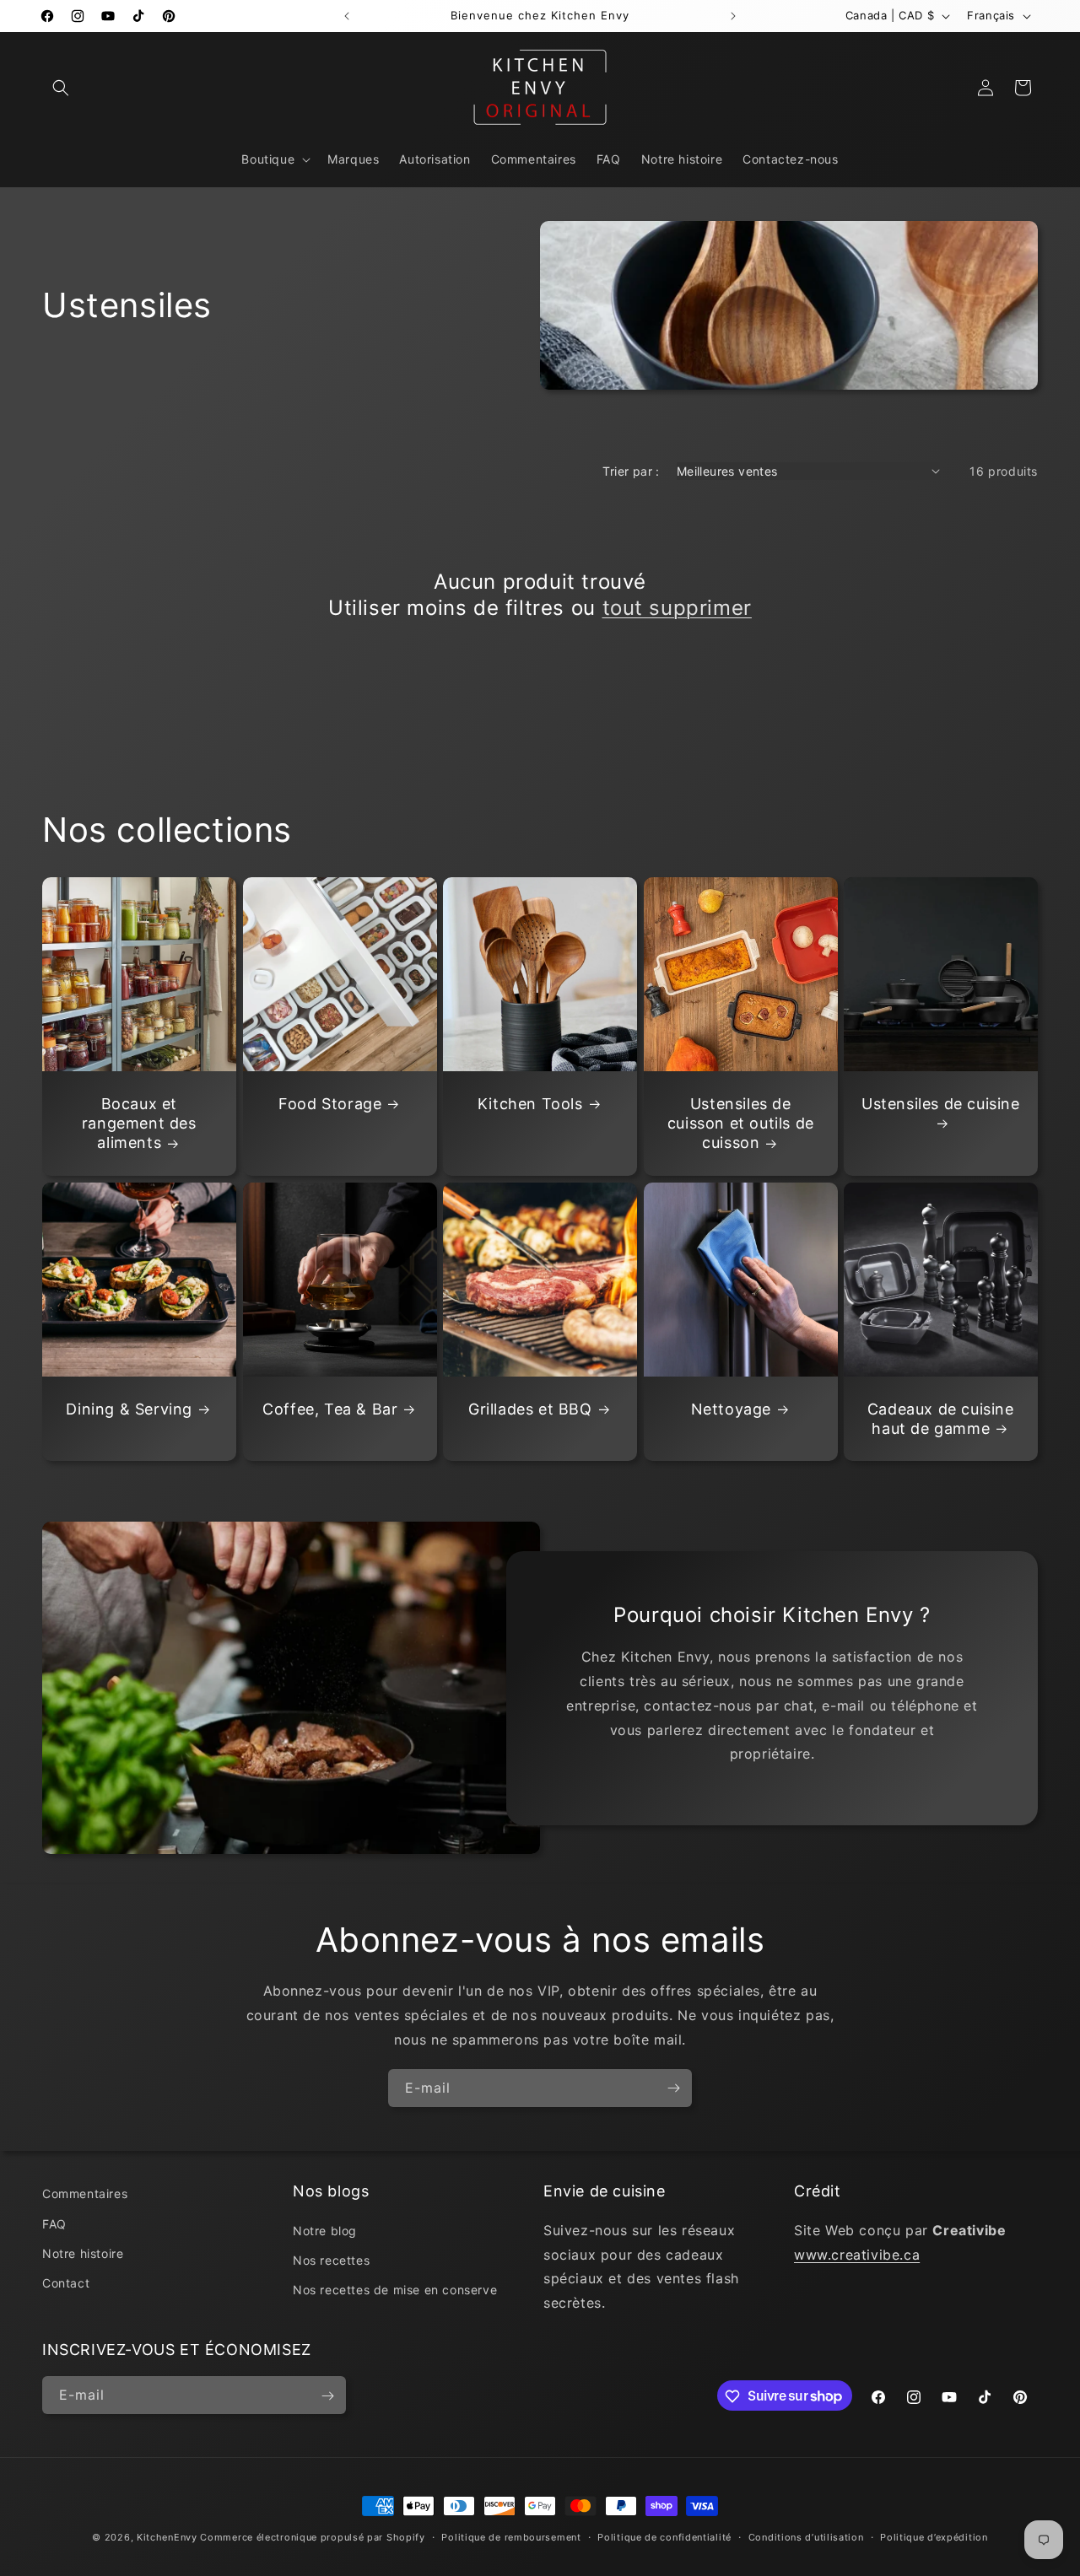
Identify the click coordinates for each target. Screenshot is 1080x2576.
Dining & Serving (129, 1408)
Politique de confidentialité (664, 2536)
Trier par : (631, 471)
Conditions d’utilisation (806, 2536)
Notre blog (325, 2230)
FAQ (54, 2223)
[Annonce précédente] (347, 16)
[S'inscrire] (673, 2088)
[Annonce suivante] (733, 16)
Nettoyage (730, 1408)
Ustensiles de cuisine (941, 1104)
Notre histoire (83, 2253)
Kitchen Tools (530, 1104)
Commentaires (85, 2193)
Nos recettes (331, 2259)
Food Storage (330, 1104)
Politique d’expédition (934, 2536)
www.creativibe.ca (857, 2254)
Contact (66, 2282)
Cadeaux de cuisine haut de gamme (941, 1418)
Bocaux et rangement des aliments (139, 1124)
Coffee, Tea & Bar (330, 1408)
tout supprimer (677, 608)
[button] (61, 88)
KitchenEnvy (167, 2537)
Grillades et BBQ (530, 1408)
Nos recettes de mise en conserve (395, 2289)
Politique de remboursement (511, 2536)
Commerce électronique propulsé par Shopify (312, 2537)
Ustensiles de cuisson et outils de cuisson (741, 1124)
